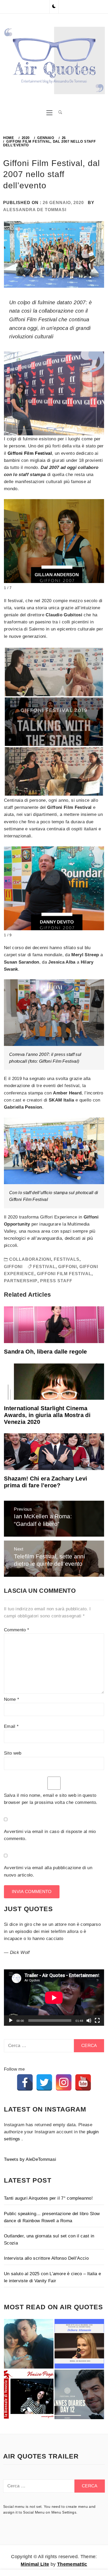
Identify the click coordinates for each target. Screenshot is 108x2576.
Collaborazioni (30, 1259)
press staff (56, 1281)
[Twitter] (44, 2082)
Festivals (67, 1259)
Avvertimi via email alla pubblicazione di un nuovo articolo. (48, 1871)
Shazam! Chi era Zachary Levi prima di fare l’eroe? (46, 1482)
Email (11, 1726)
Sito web (13, 1753)
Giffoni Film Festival (30, 453)
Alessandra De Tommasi (35, 210)
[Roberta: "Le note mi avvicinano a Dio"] (29, 2344)
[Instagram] (64, 2082)
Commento (17, 1630)
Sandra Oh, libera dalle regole (45, 1352)
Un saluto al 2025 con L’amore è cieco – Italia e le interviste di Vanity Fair (52, 2277)
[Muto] (89, 2021)
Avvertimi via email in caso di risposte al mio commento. (50, 1835)
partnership (21, 1281)
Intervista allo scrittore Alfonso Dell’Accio (46, 2258)
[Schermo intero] (97, 2021)
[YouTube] (83, 2082)
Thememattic (72, 2564)
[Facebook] (25, 2082)
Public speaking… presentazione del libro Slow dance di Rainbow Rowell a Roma (52, 2217)
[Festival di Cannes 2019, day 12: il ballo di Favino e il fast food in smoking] (79, 2394)
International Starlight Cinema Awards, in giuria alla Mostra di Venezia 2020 (47, 1415)
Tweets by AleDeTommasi (30, 2159)
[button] (54, 7)
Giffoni (13, 1267)
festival (44, 1267)
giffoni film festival (64, 1274)
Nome (12, 1699)
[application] (54, 1998)
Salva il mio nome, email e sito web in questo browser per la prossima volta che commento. (51, 1799)
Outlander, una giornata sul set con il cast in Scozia (49, 2240)
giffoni (67, 1267)
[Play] (11, 2021)
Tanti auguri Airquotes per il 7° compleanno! (48, 2198)
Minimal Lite (35, 2564)
